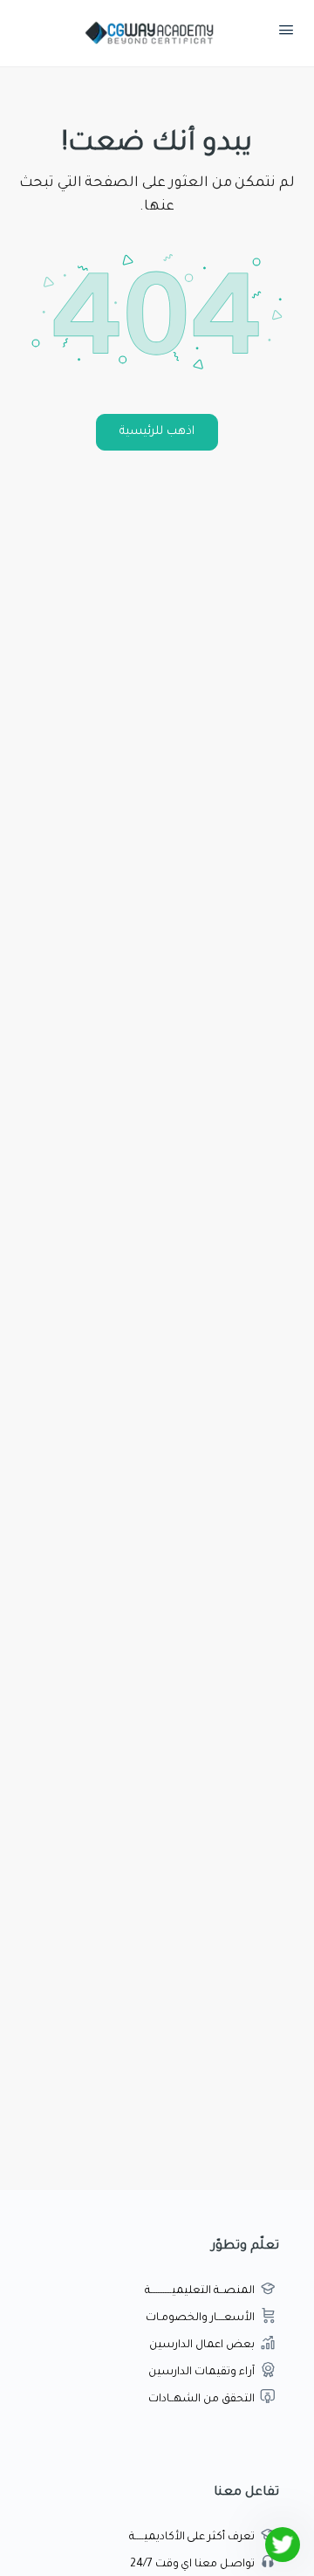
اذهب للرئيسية (157, 432)
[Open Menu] (286, 34)
